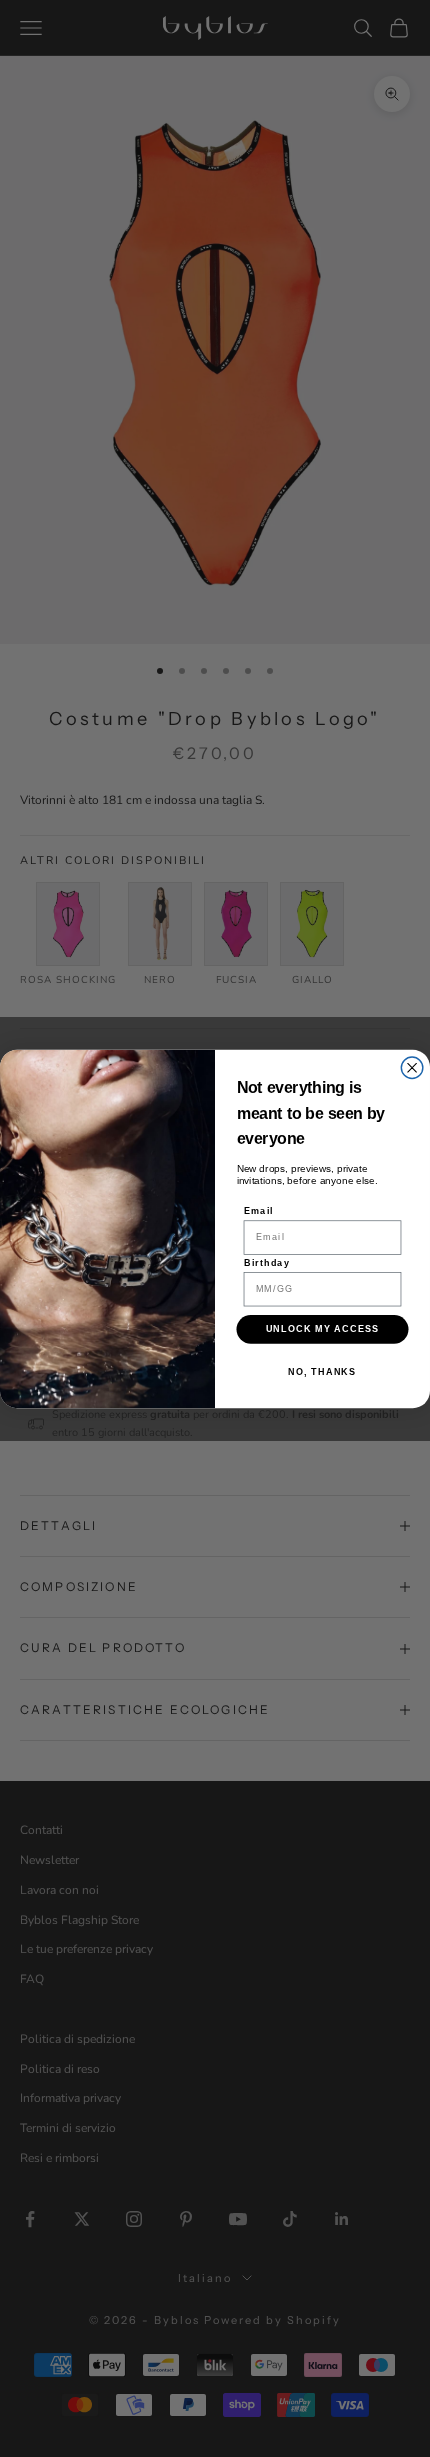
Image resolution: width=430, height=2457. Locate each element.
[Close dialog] (412, 1068)
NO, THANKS (322, 1372)
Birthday (267, 1262)
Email (259, 1211)
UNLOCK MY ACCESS (323, 1329)
